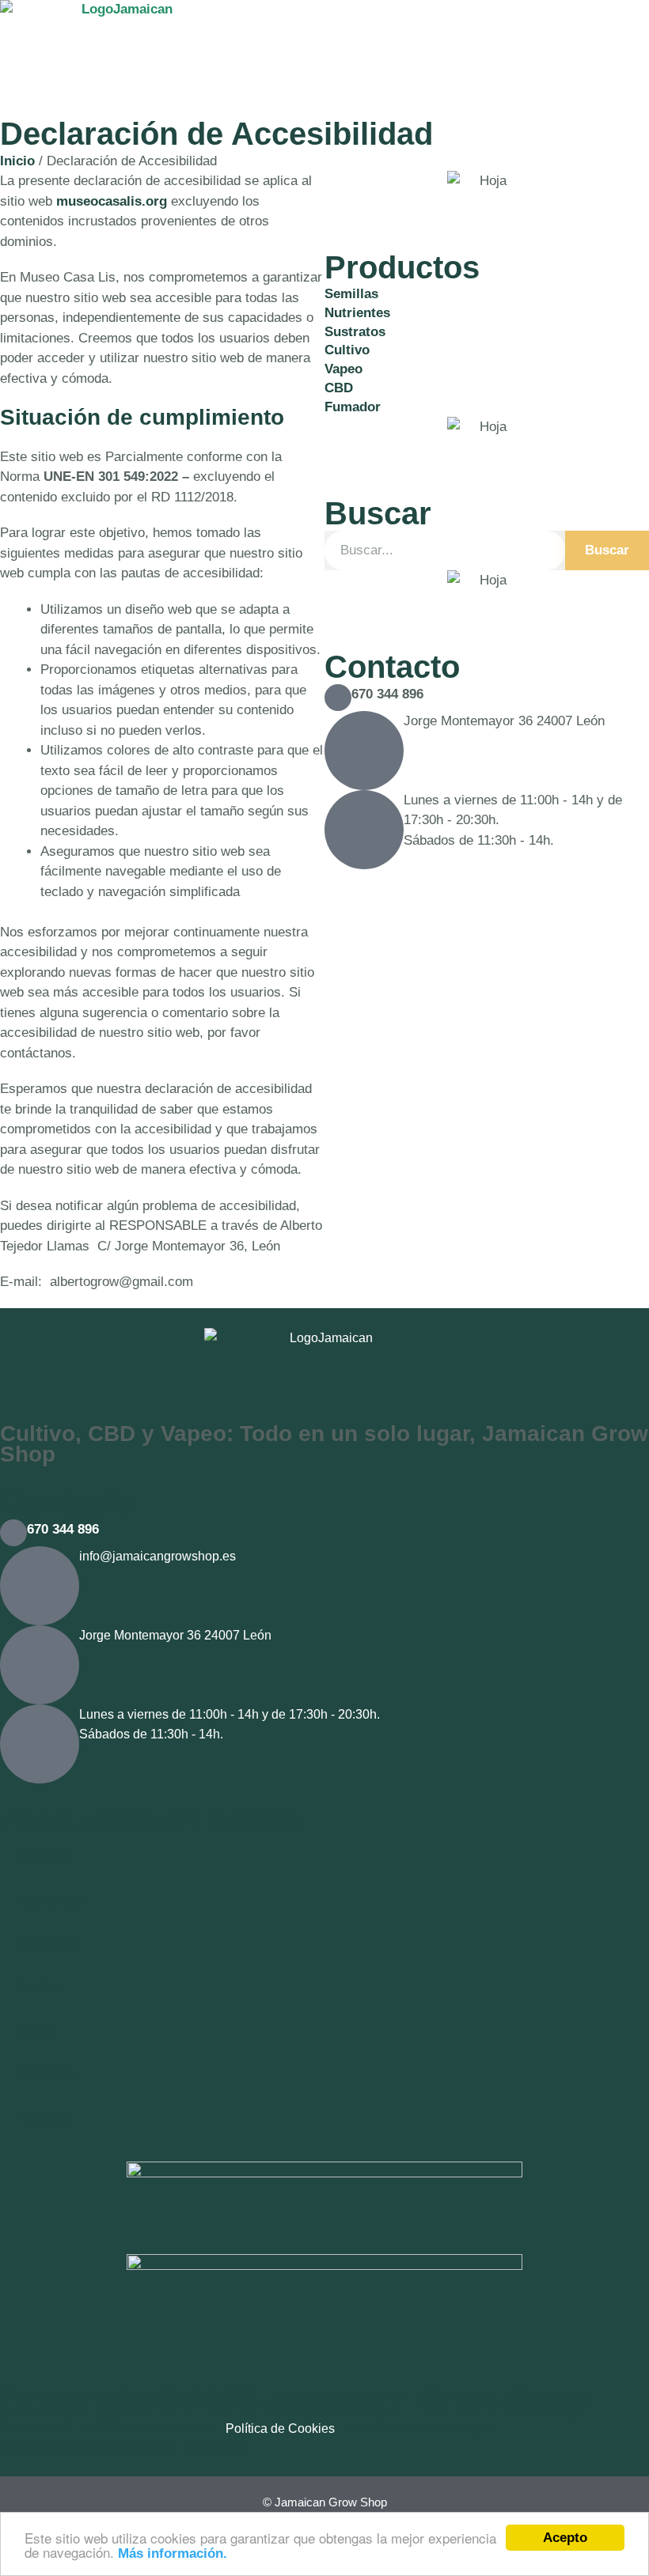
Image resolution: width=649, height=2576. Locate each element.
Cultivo (38, 1987)
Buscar (607, 550)
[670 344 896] (338, 698)
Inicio (17, 161)
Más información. (173, 2553)
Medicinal (46, 2074)
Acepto (565, 2538)
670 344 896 (387, 694)
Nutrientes (49, 1901)
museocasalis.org (112, 201)
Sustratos (46, 1944)
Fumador (44, 2118)
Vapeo (35, 2031)
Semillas (43, 1857)
